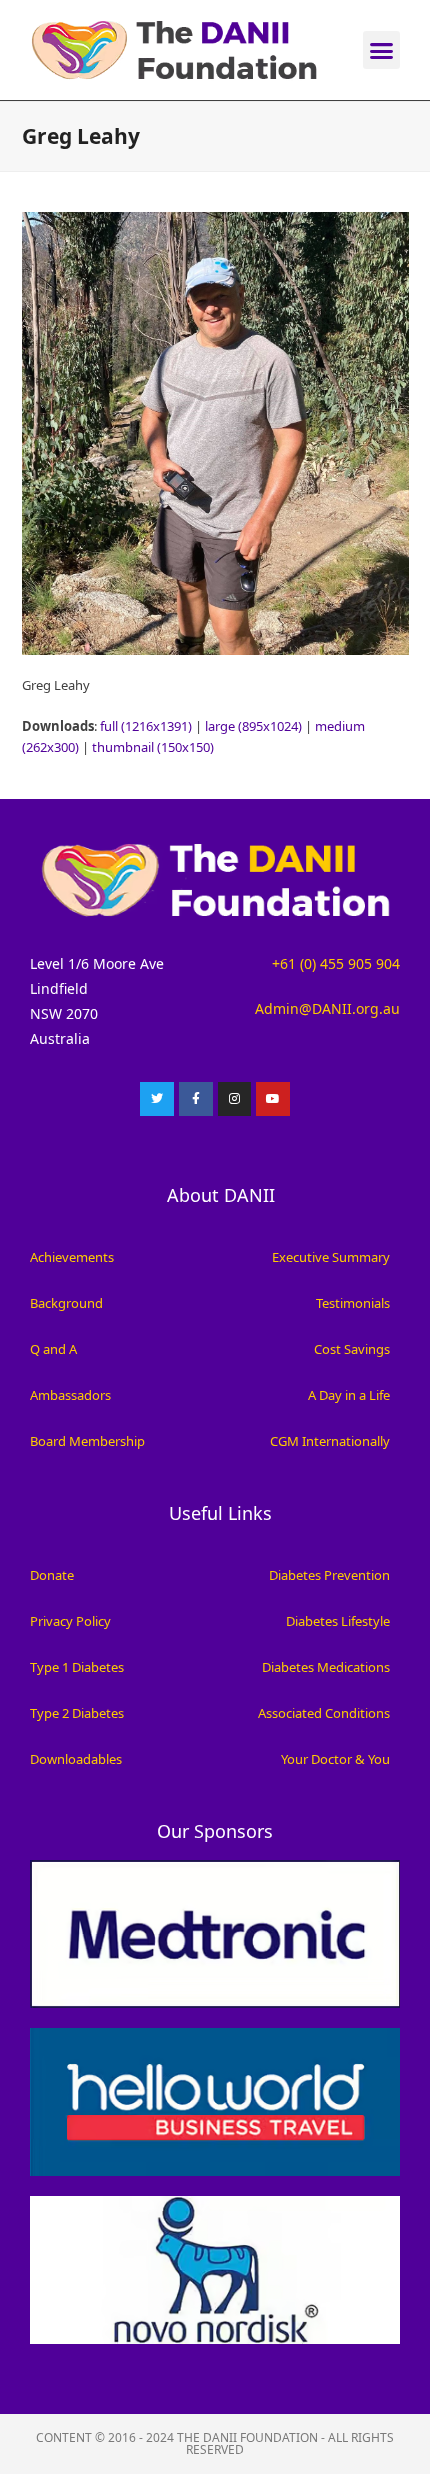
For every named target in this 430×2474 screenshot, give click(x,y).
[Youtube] (273, 1099)
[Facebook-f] (196, 1099)
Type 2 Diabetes (77, 1713)
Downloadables (76, 1759)
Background (66, 1303)
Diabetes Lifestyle (338, 1621)
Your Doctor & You (335, 1759)
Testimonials (353, 1303)
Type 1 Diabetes (77, 1667)
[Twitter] (157, 1099)
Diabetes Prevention (329, 1575)
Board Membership (87, 1441)
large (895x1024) (253, 726)
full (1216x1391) (146, 726)
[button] (382, 50)
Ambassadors (70, 1395)
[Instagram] (235, 1099)
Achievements (72, 1257)
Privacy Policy (70, 1621)
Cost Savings (352, 1349)
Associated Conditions (324, 1713)
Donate (52, 1575)
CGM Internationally (330, 1441)
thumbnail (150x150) (153, 747)
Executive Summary (331, 1257)
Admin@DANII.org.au (327, 1008)
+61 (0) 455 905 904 (336, 963)
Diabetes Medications (326, 1667)
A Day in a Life (349, 1395)
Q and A (53, 1349)
